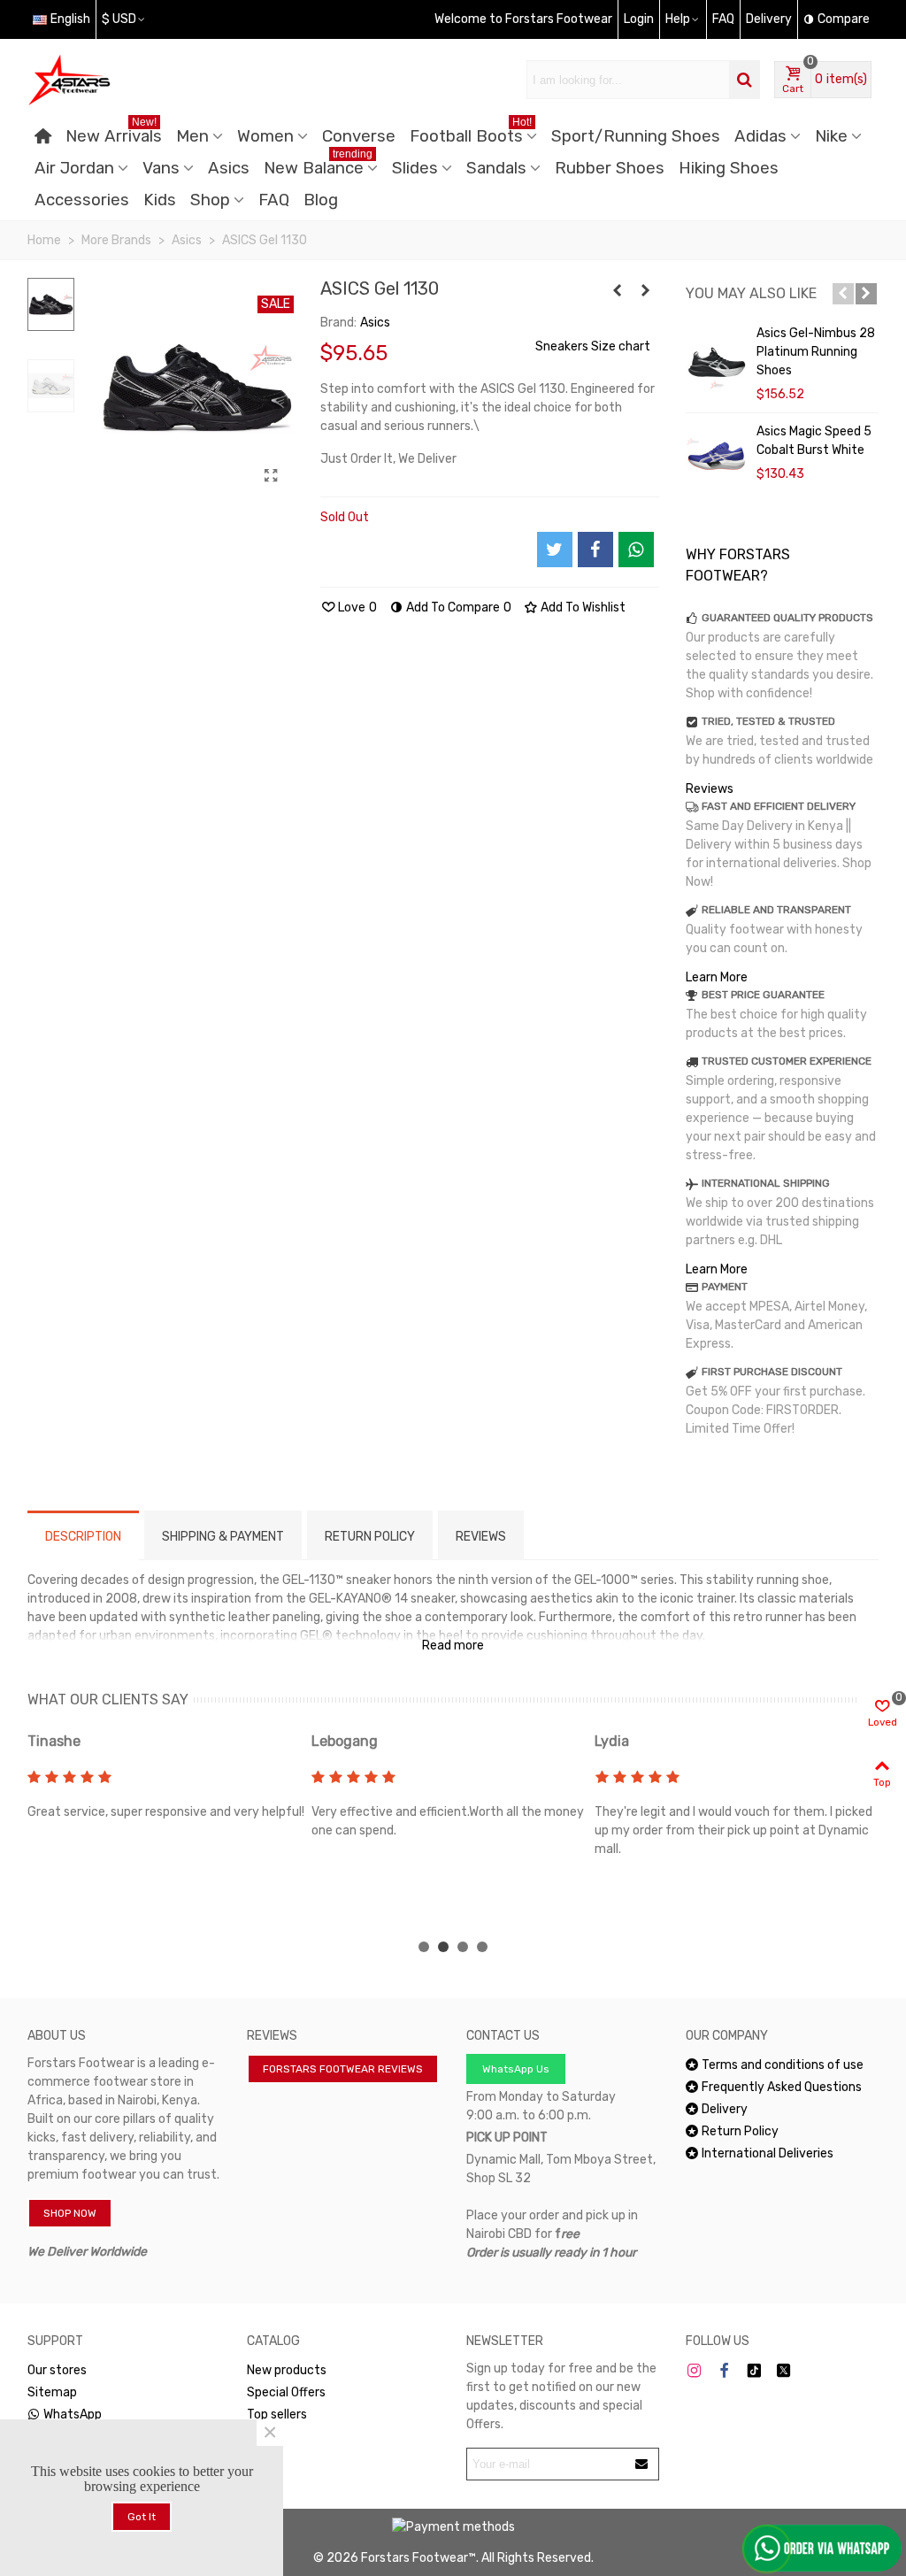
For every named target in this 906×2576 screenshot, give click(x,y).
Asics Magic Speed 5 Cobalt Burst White (814, 441)
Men (192, 136)
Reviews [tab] (481, 1537)
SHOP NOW (70, 2213)
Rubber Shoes (610, 168)
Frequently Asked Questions (782, 2087)
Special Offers (286, 2392)
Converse (359, 136)
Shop (210, 200)
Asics (229, 168)
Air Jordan (74, 168)
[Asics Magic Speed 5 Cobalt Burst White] (717, 458)
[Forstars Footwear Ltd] (125, 80)
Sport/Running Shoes (636, 136)
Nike (831, 136)
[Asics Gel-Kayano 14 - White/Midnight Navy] (618, 291)
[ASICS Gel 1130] (272, 476)
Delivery (725, 2109)
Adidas (760, 136)
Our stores (57, 2370)
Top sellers (277, 2415)
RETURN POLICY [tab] (370, 1537)
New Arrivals (114, 133)
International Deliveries (768, 2153)
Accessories (82, 200)
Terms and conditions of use (783, 2065)
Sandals (496, 168)
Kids (160, 200)
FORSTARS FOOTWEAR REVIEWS (343, 2069)
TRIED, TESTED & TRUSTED (768, 721)
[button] (843, 294)
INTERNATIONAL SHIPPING (766, 1183)
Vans (161, 168)
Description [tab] (83, 1537)
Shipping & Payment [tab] (223, 1537)
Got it (142, 2517)
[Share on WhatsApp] (636, 550)
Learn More (717, 977)
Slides (415, 168)
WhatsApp (73, 2415)
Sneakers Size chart (593, 346)
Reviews (710, 789)
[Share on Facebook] (595, 550)
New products (287, 2370)
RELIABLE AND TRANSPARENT (776, 910)
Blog (321, 200)
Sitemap (52, 2392)
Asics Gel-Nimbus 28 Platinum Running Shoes (816, 352)
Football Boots (471, 133)
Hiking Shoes (729, 168)
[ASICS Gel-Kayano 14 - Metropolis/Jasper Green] (646, 291)
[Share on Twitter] (555, 550)
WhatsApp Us (516, 2069)
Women (265, 136)
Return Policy (740, 2131)
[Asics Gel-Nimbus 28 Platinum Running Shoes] (717, 359)
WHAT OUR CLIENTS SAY (108, 1699)
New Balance (318, 165)
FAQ (274, 200)
